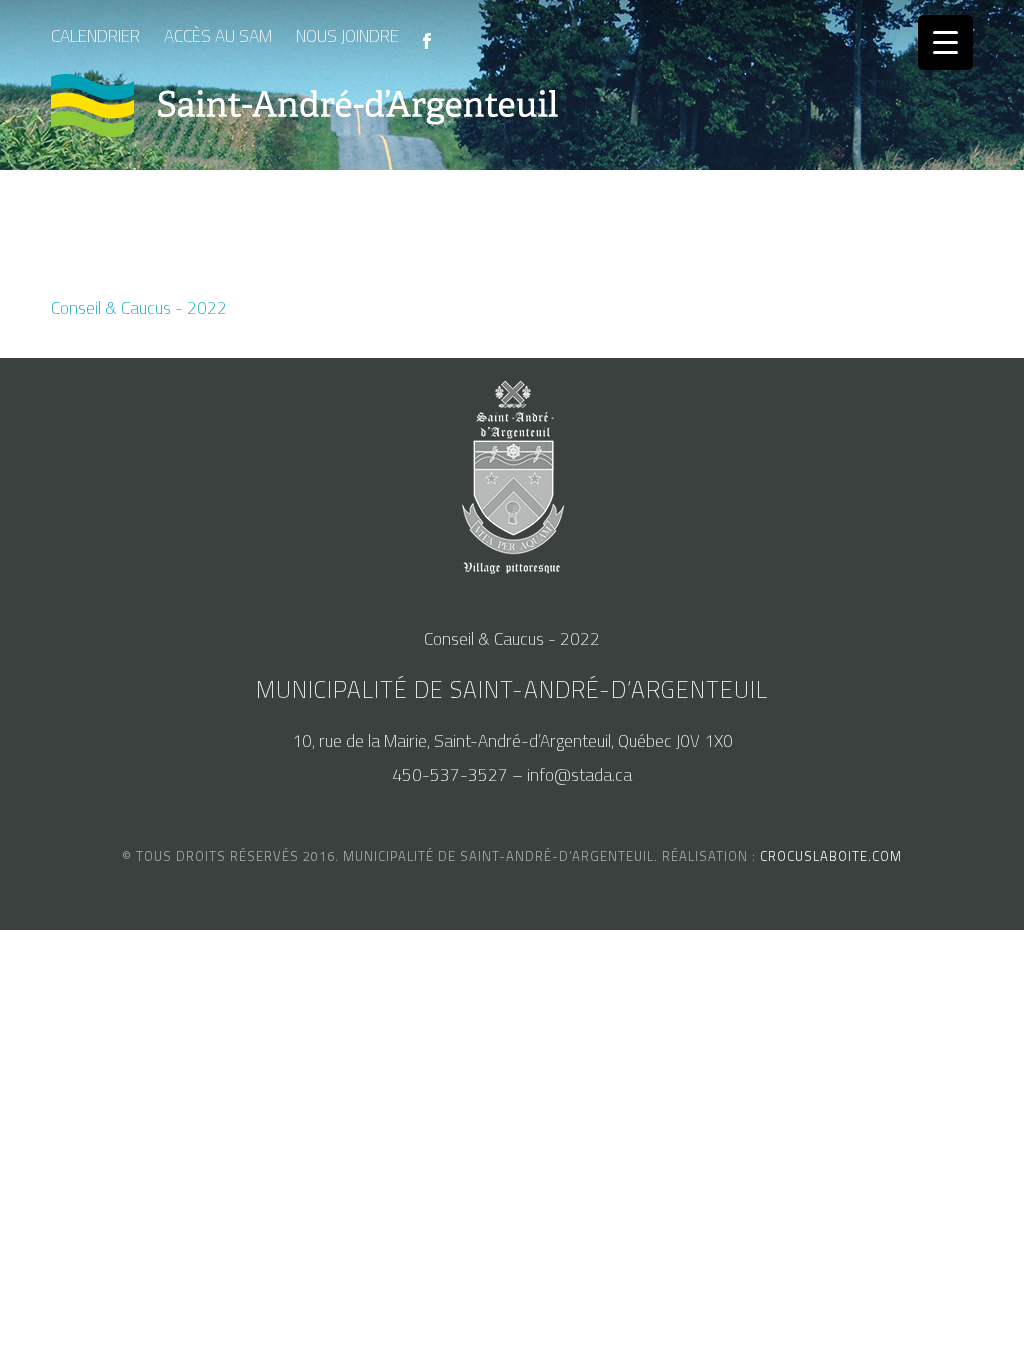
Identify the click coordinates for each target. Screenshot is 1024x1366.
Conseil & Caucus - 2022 (139, 308)
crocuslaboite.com (831, 856)
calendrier (95, 36)
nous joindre (347, 36)
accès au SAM (218, 36)
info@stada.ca (579, 775)
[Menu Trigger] (945, 42)
